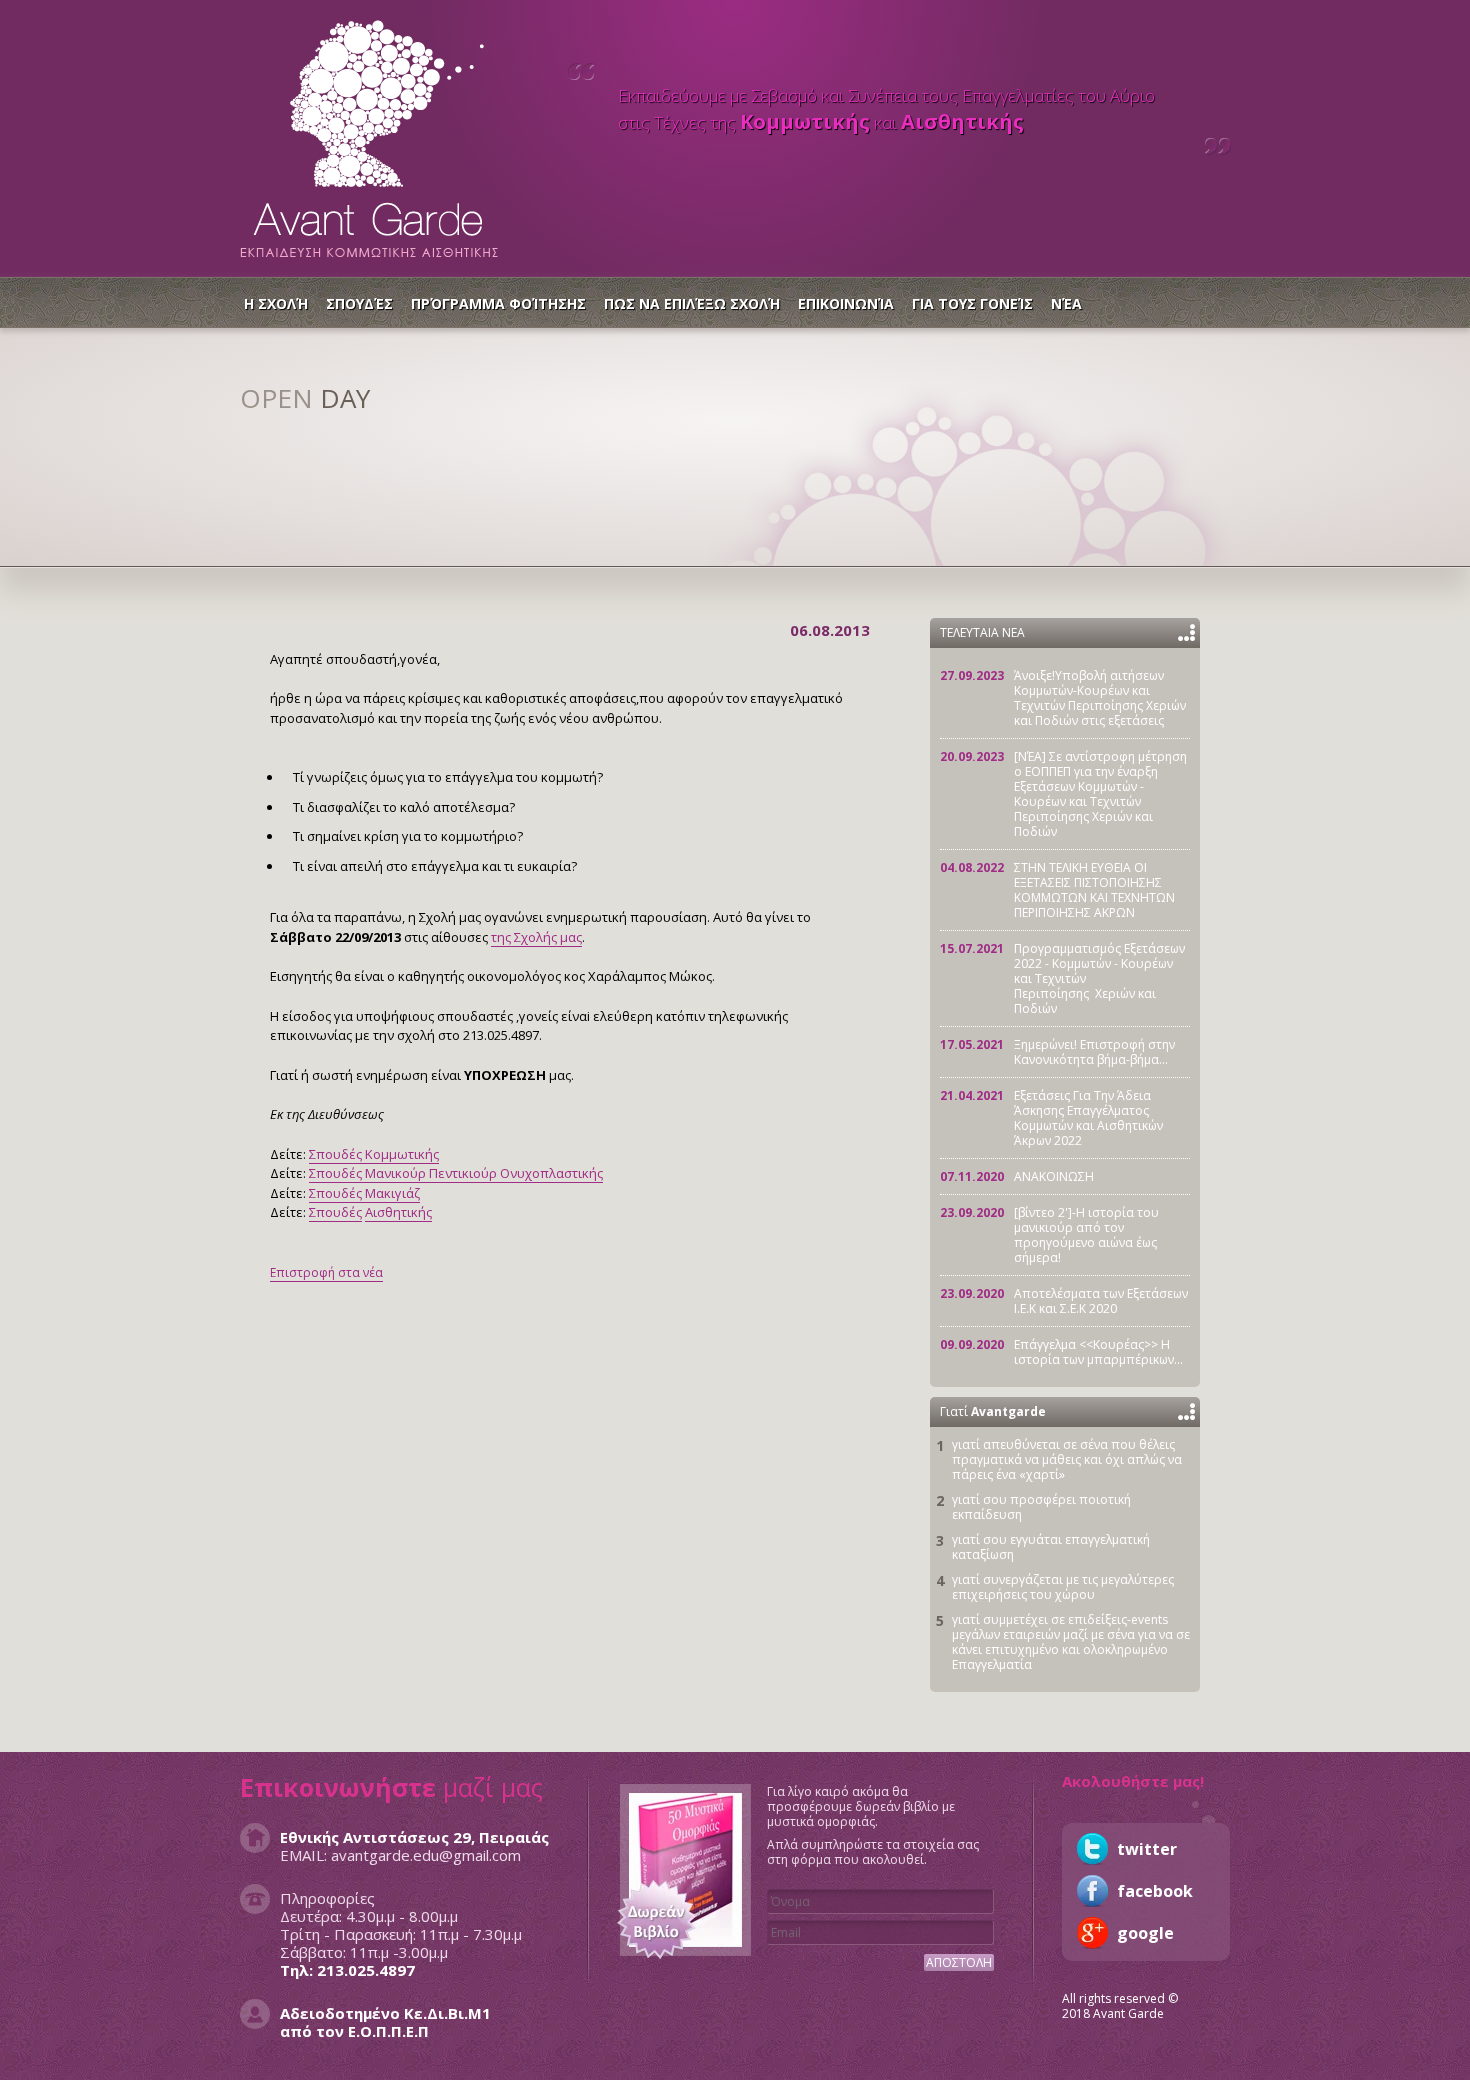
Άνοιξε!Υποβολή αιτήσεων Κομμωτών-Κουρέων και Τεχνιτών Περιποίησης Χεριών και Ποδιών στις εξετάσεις (1100, 698)
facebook (1092, 1891)
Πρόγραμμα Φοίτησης (498, 303)
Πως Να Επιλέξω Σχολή (692, 303)
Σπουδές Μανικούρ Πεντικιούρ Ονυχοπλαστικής (456, 1173)
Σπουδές (359, 303)
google (1092, 1933)
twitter (1092, 1849)
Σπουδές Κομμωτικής (374, 1154)
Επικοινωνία (846, 303)
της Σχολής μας (536, 937)
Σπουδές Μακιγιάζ (364, 1193)
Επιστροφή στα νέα (326, 1272)
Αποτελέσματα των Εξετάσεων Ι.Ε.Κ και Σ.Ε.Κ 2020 (1101, 1301)
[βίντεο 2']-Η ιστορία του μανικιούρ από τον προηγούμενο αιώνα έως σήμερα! (1086, 1235)
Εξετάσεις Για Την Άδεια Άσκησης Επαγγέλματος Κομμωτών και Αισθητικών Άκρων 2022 (1088, 1118)
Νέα (1066, 303)
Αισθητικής (398, 1212)
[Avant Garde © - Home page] (369, 133)
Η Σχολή (276, 303)
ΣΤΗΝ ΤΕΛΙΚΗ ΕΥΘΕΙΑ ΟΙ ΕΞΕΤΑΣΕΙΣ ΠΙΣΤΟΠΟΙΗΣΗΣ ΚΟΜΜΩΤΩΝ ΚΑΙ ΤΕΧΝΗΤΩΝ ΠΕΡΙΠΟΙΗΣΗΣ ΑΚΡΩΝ (1094, 890)
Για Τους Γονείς (972, 303)
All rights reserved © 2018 (1120, 2006)
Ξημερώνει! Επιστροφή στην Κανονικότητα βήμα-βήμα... (1094, 1052)
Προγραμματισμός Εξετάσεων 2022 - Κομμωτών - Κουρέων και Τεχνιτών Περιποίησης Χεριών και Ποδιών (1099, 978)
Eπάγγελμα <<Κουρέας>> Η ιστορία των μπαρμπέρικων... (1098, 1352)
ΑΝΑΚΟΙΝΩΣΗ (1054, 1176)
